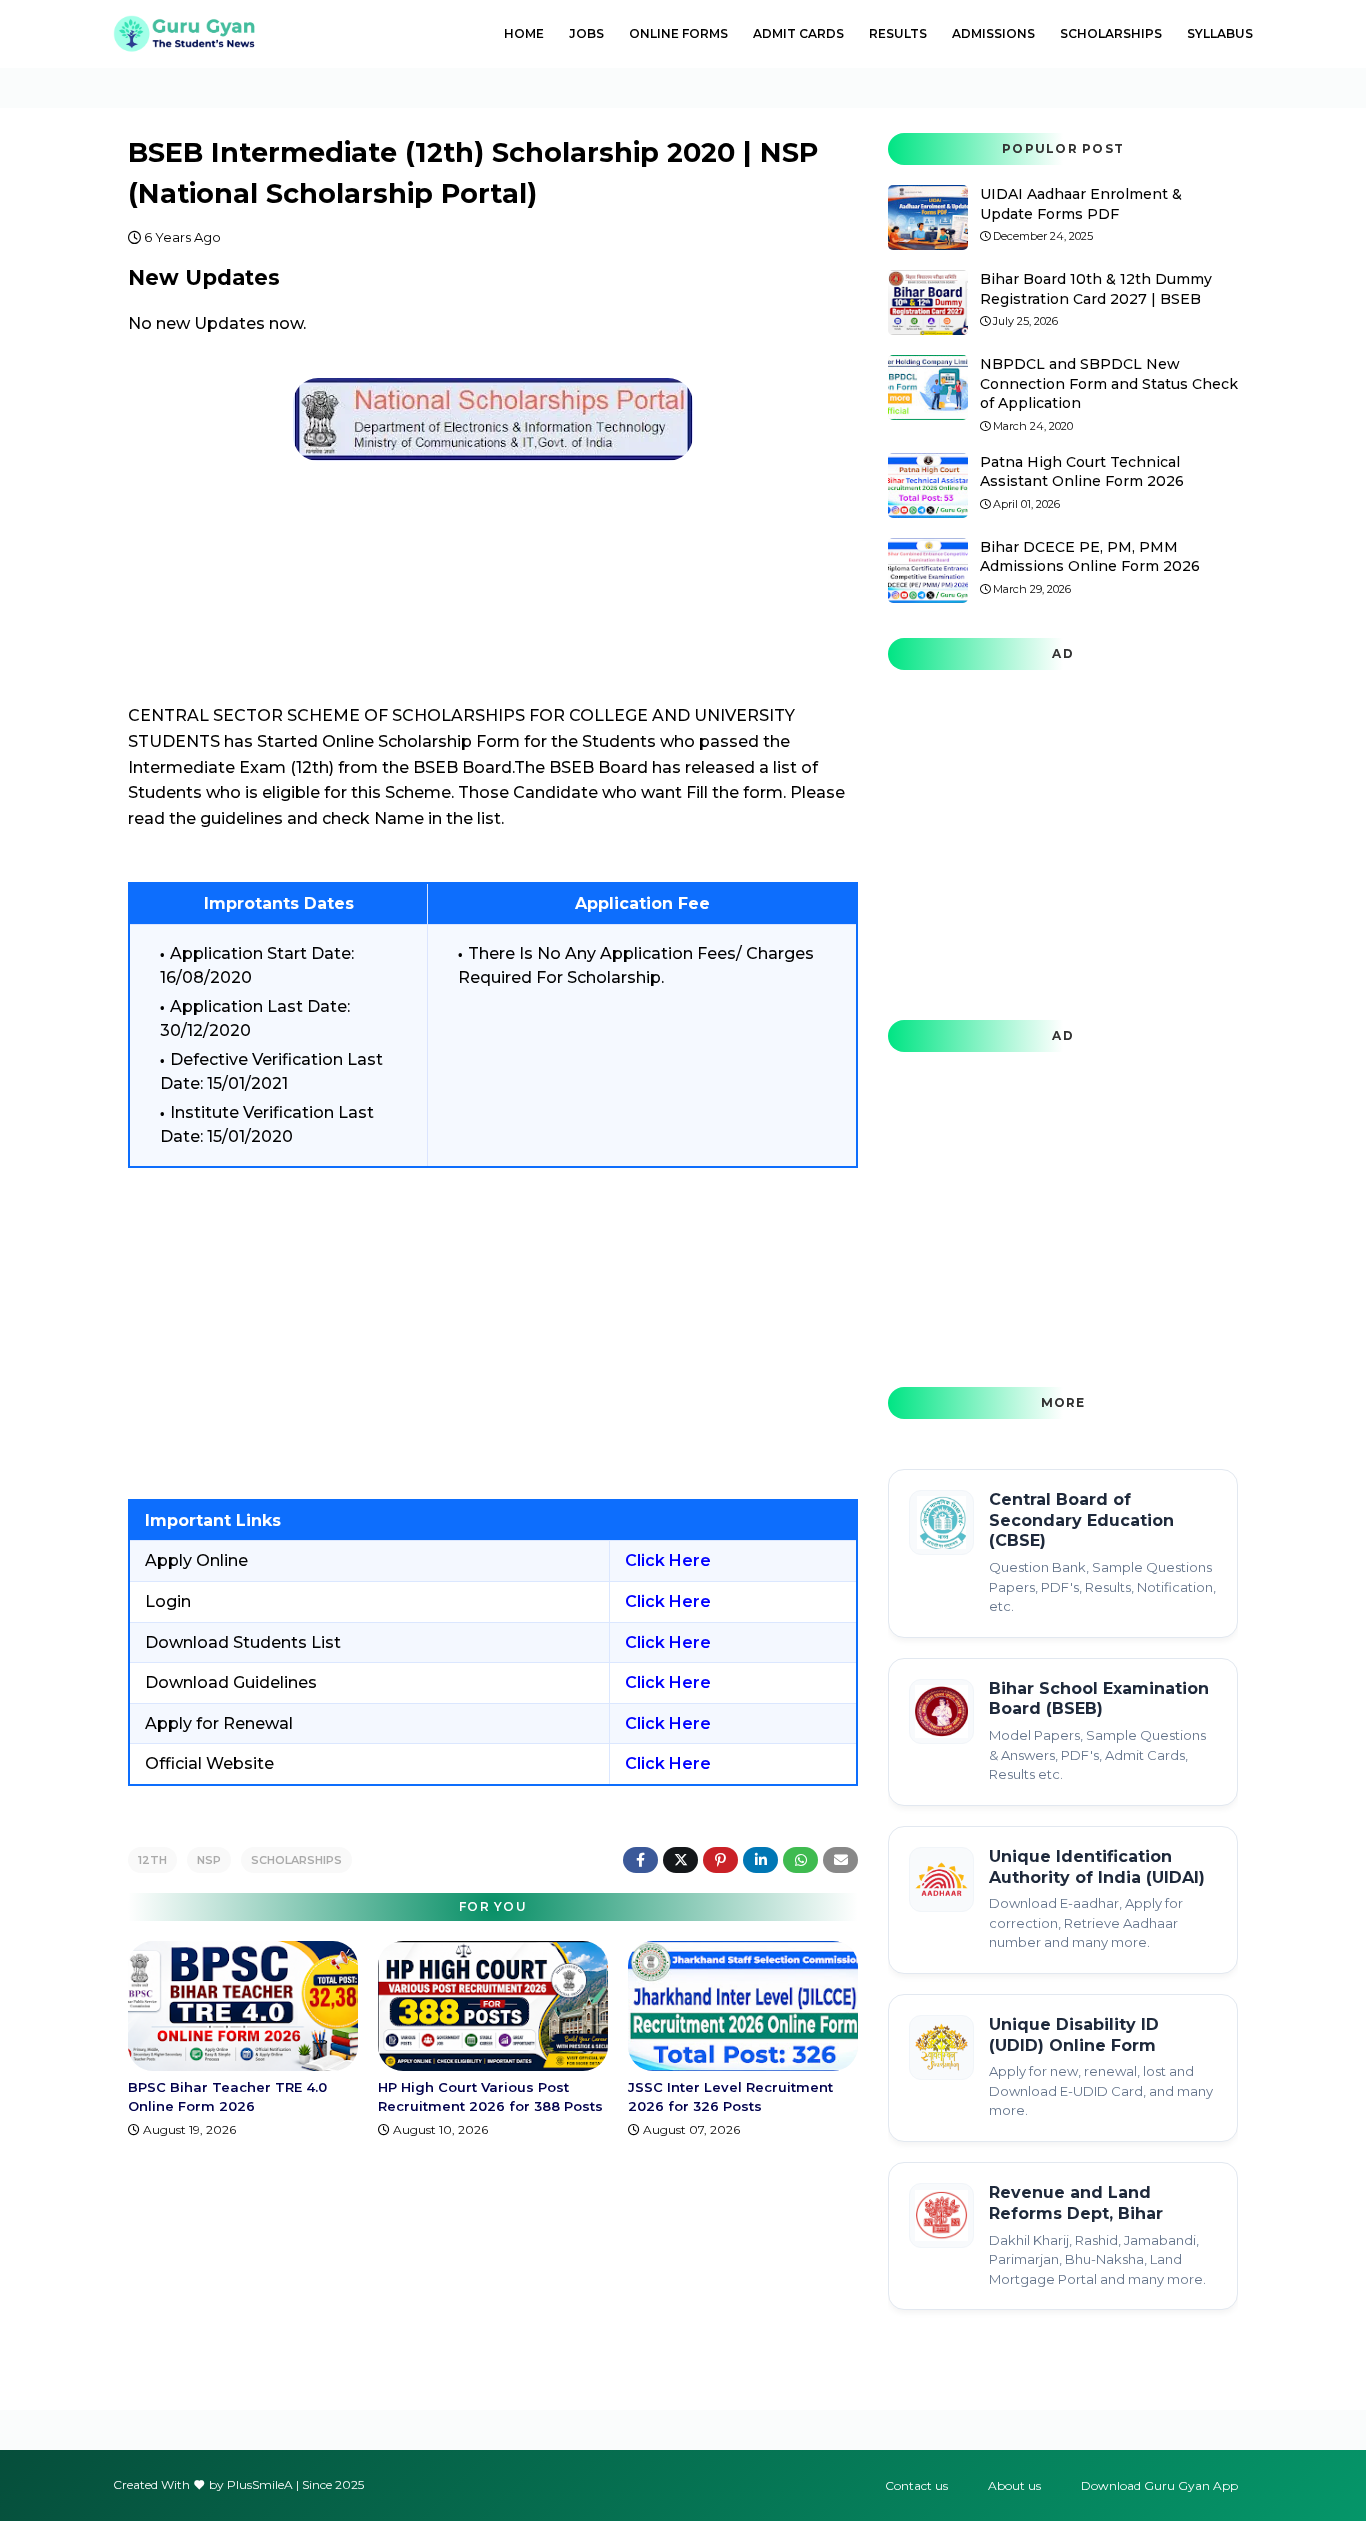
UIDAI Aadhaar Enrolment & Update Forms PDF (1081, 204)
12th (152, 1860)
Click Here (668, 1560)
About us (1014, 2485)
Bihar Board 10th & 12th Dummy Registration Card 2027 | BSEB (1096, 289)
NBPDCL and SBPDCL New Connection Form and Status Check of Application (1109, 383)
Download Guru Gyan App (1159, 2485)
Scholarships (296, 1860)
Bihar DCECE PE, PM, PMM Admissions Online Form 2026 (1090, 557)
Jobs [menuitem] (586, 33)
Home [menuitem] (524, 33)
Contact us (916, 2485)
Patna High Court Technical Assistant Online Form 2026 (1082, 472)
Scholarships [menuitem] (1111, 33)
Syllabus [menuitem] (1220, 33)
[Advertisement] (493, 1333)
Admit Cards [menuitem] (798, 33)
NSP (209, 1860)
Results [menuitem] (898, 33)
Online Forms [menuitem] (678, 33)
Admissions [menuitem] (993, 33)
